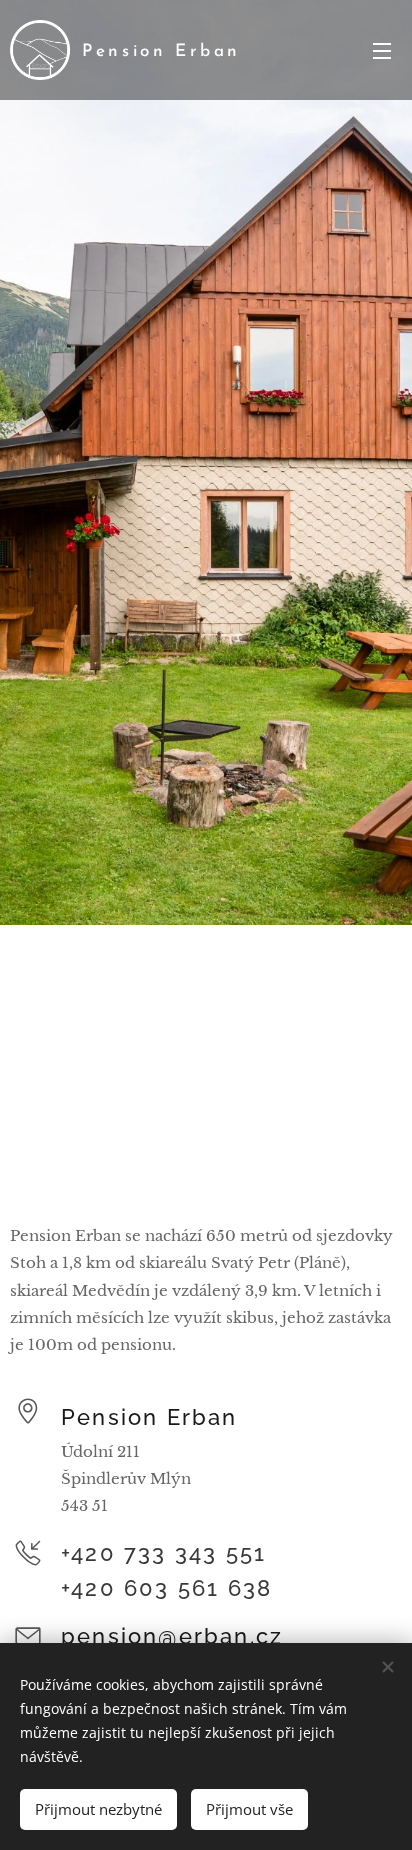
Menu (382, 50)
